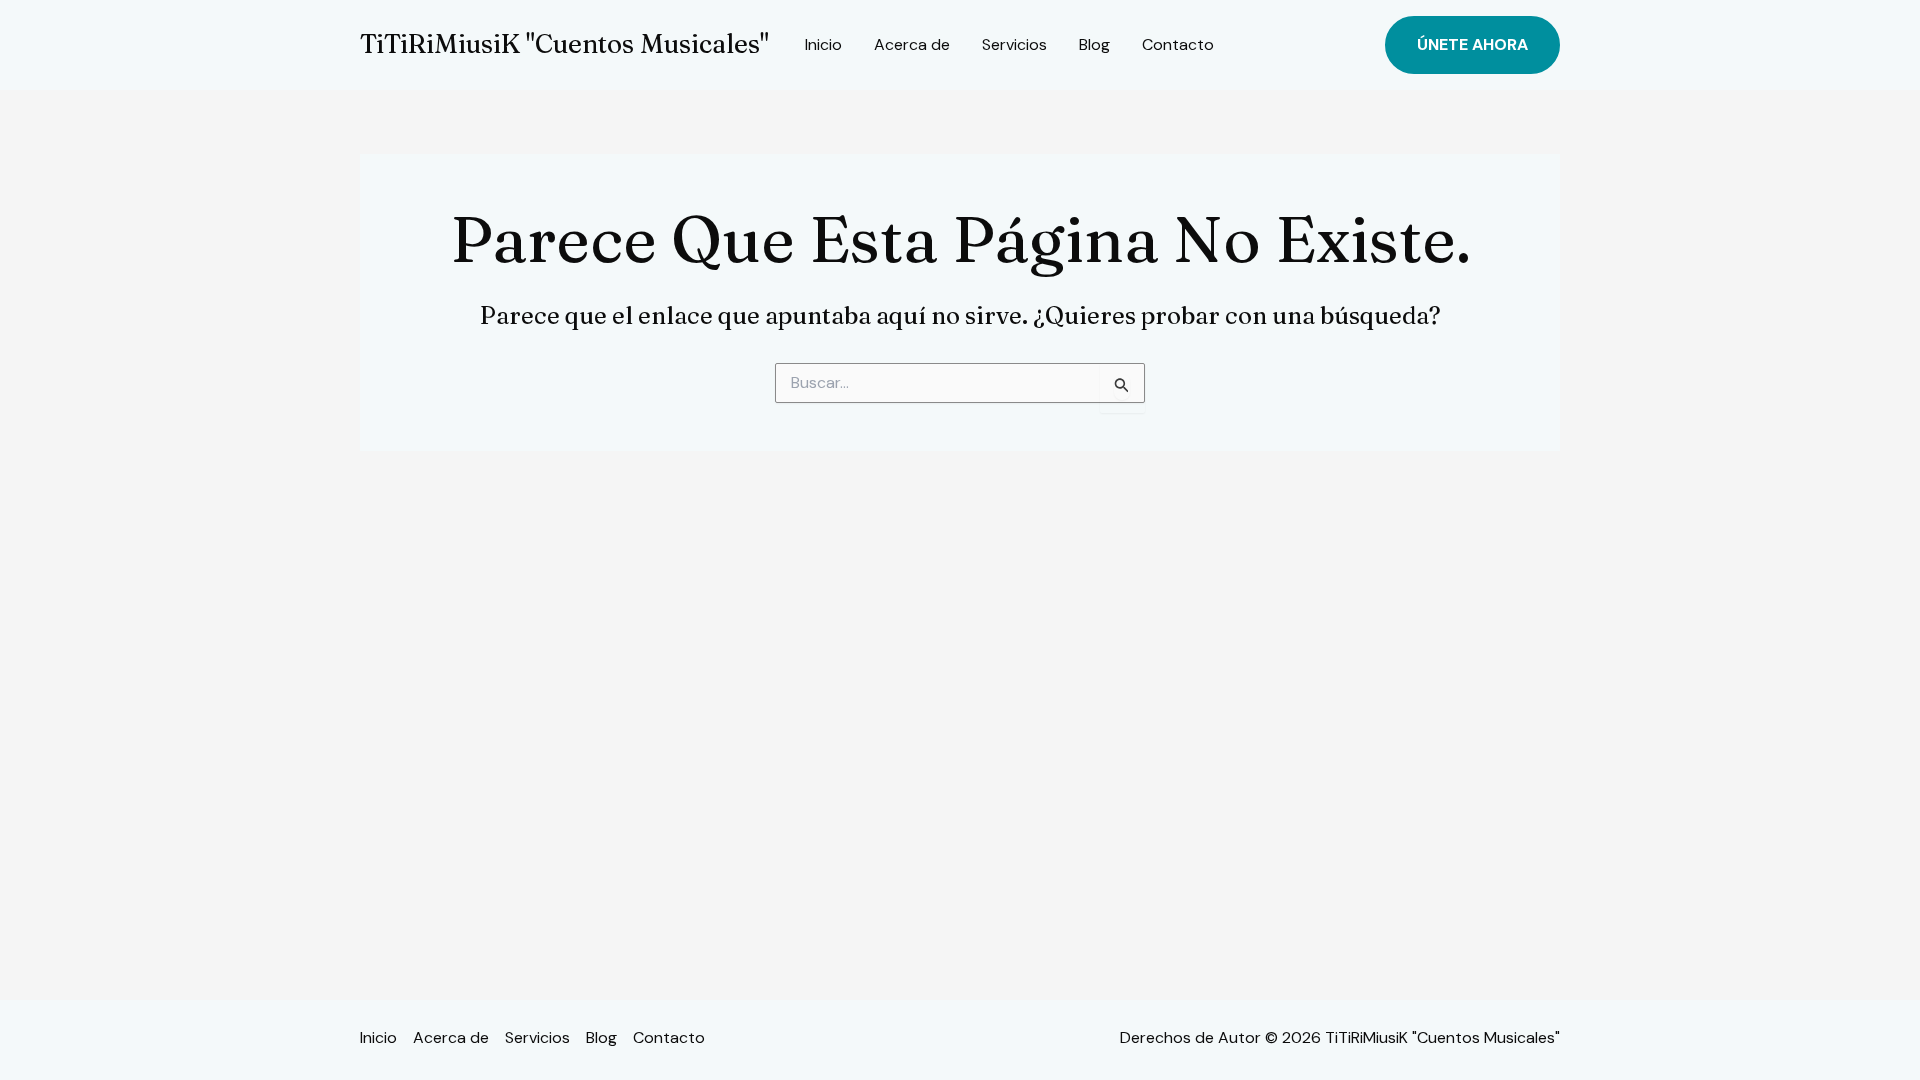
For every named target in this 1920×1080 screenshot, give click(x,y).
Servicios (1014, 44)
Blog (1094, 44)
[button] (1472, 45)
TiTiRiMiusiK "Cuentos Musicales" (564, 44)
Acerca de (912, 44)
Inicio (823, 44)
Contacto (1178, 44)
